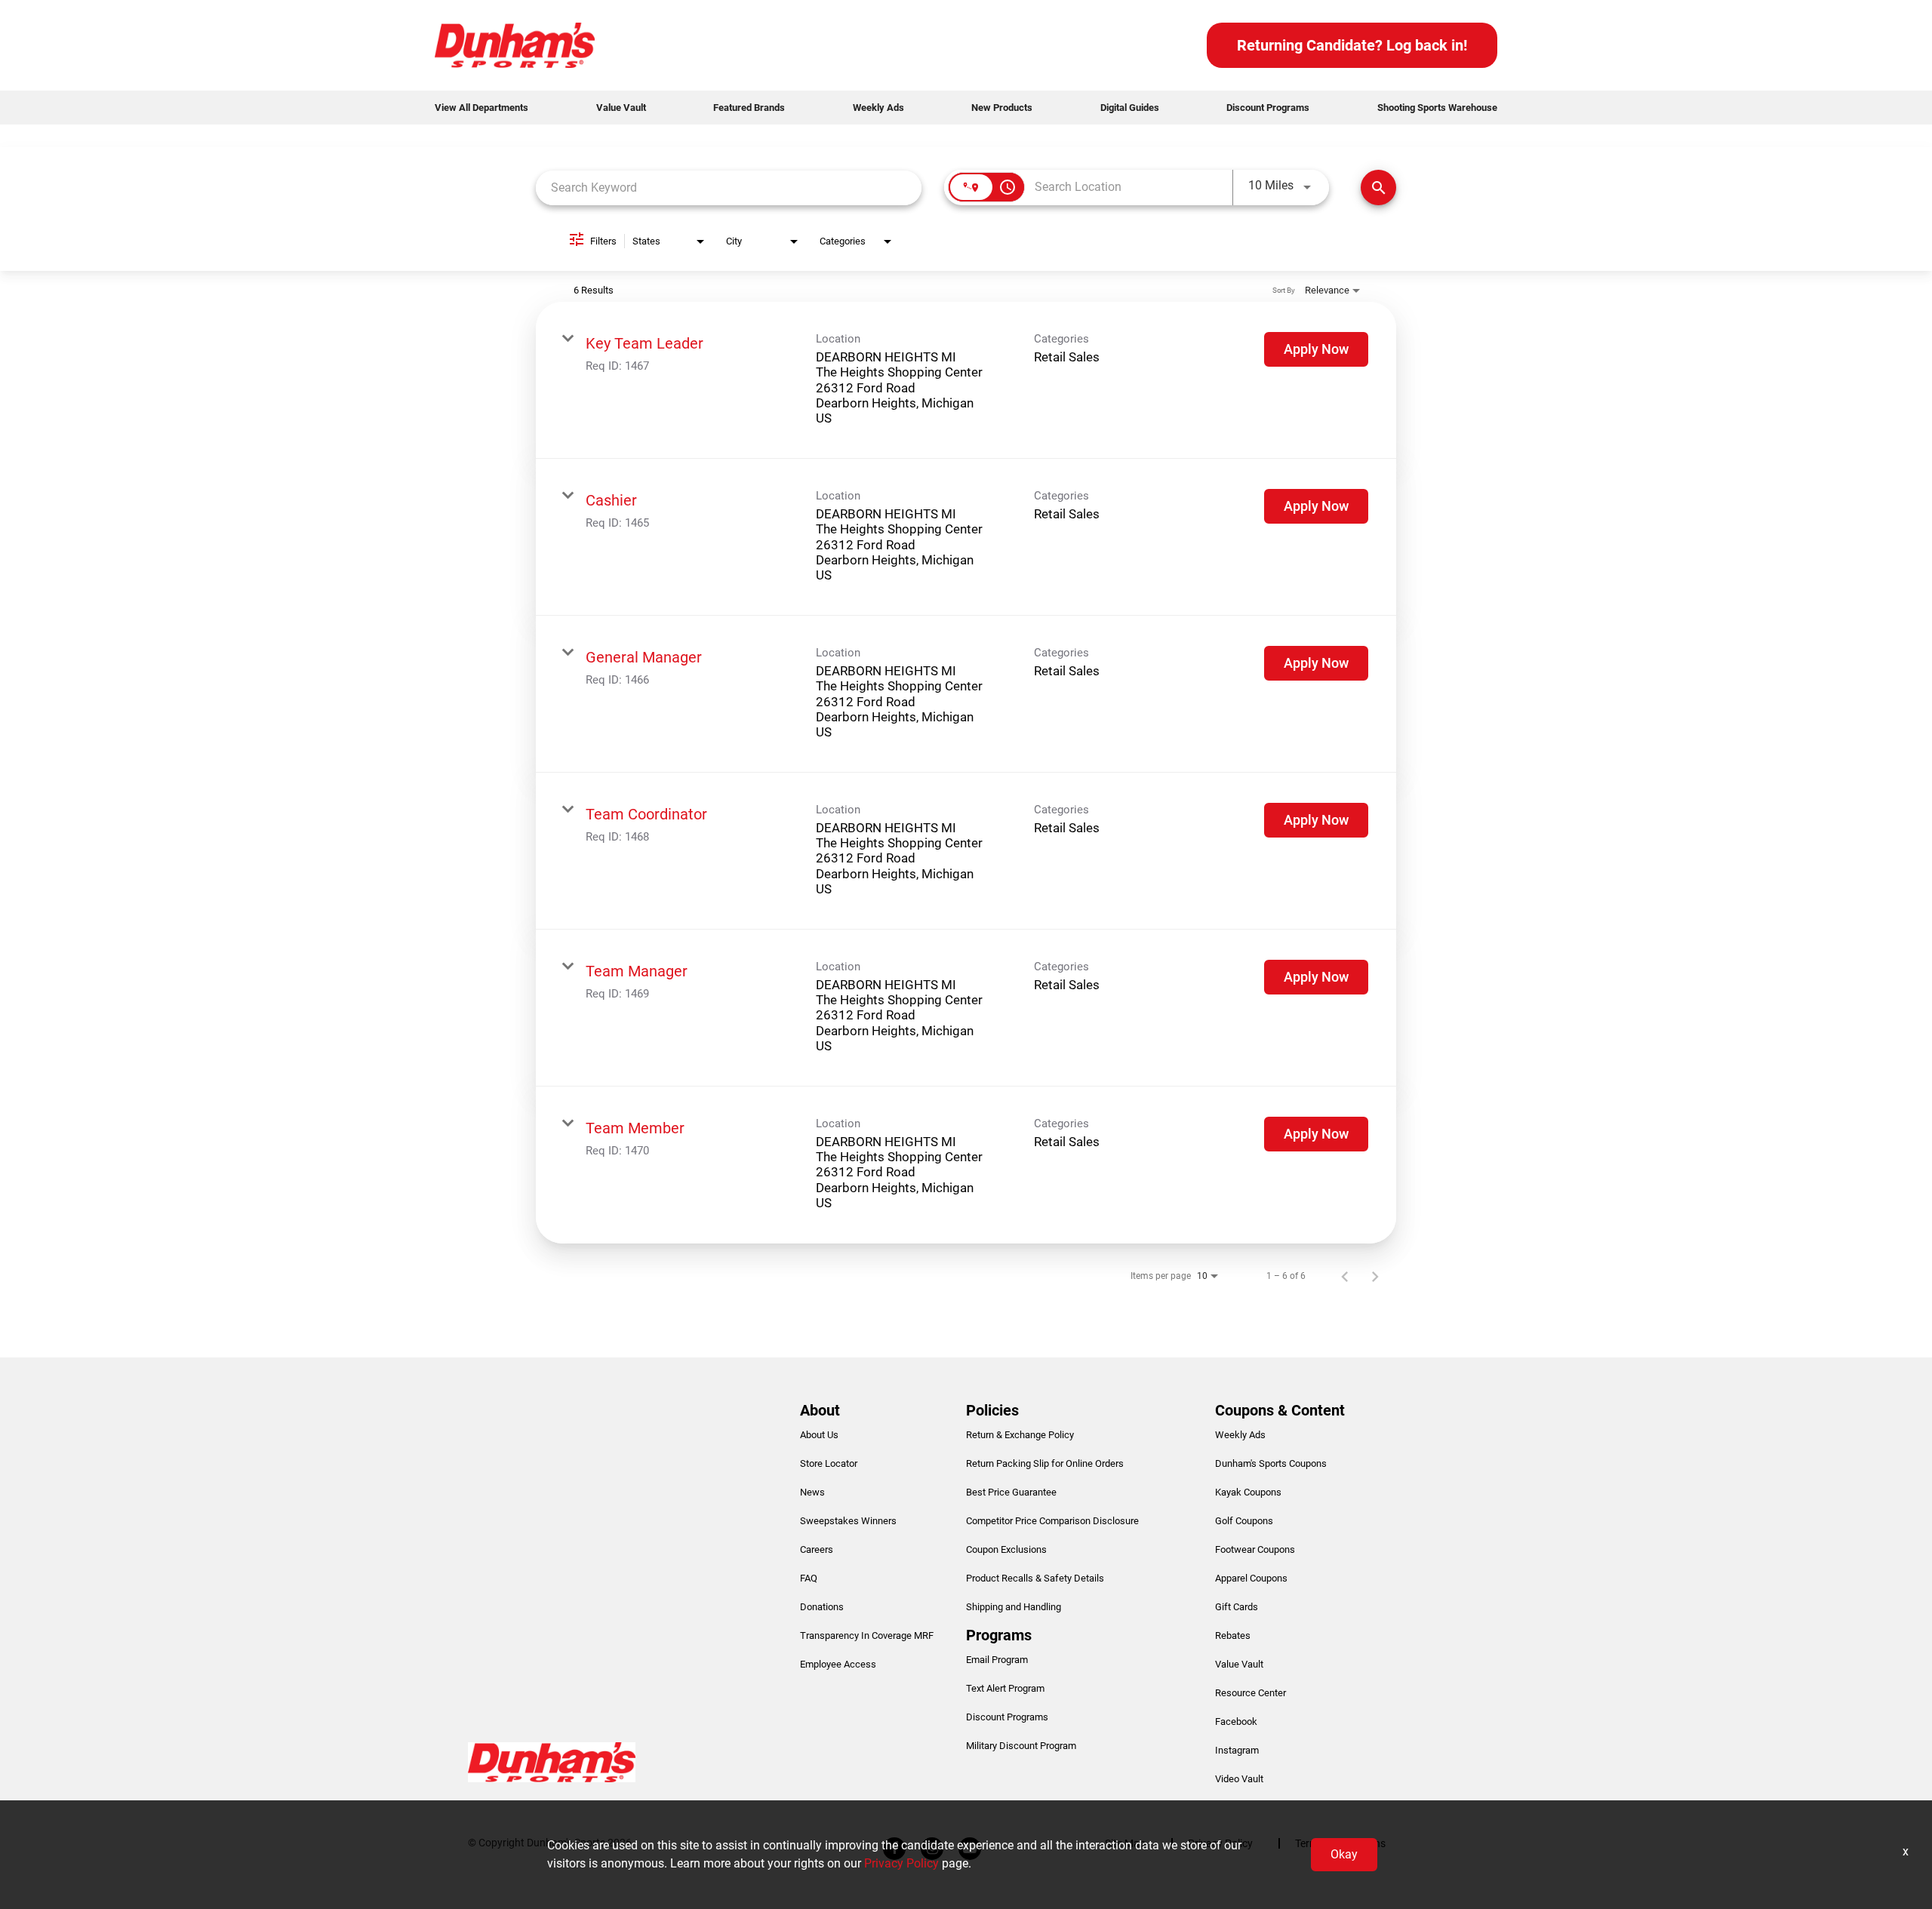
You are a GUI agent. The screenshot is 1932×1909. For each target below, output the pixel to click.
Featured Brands (749, 108)
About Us (819, 1435)
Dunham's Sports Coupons (1271, 1463)
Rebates (1233, 1635)
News (812, 1492)
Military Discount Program (1021, 1746)
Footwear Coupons (1255, 1549)
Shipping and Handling (1014, 1607)
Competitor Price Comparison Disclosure (1052, 1521)
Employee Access (838, 1664)
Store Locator (829, 1463)
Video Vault (1239, 1779)
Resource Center (1251, 1693)
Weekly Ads (878, 108)
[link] (966, 380)
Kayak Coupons (1248, 1492)
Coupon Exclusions (1006, 1549)
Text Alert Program (1005, 1688)
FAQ (809, 1578)
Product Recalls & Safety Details (1035, 1578)
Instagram (1237, 1750)
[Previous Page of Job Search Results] (1345, 1276)
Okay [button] (1344, 1854)
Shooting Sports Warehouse (1437, 108)
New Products (1002, 108)
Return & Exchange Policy (1020, 1435)
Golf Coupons (1244, 1521)
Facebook (1236, 1721)
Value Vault (621, 108)
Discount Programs (1268, 108)
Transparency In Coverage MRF (867, 1635)
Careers (817, 1549)
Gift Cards (1237, 1607)
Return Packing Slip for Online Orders (1045, 1463)
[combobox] (729, 188)
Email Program (997, 1660)
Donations (822, 1607)
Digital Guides (1130, 108)
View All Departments (481, 108)
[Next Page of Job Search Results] (1375, 1276)
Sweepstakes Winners (848, 1521)
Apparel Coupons (1251, 1578)
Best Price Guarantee (1011, 1492)
